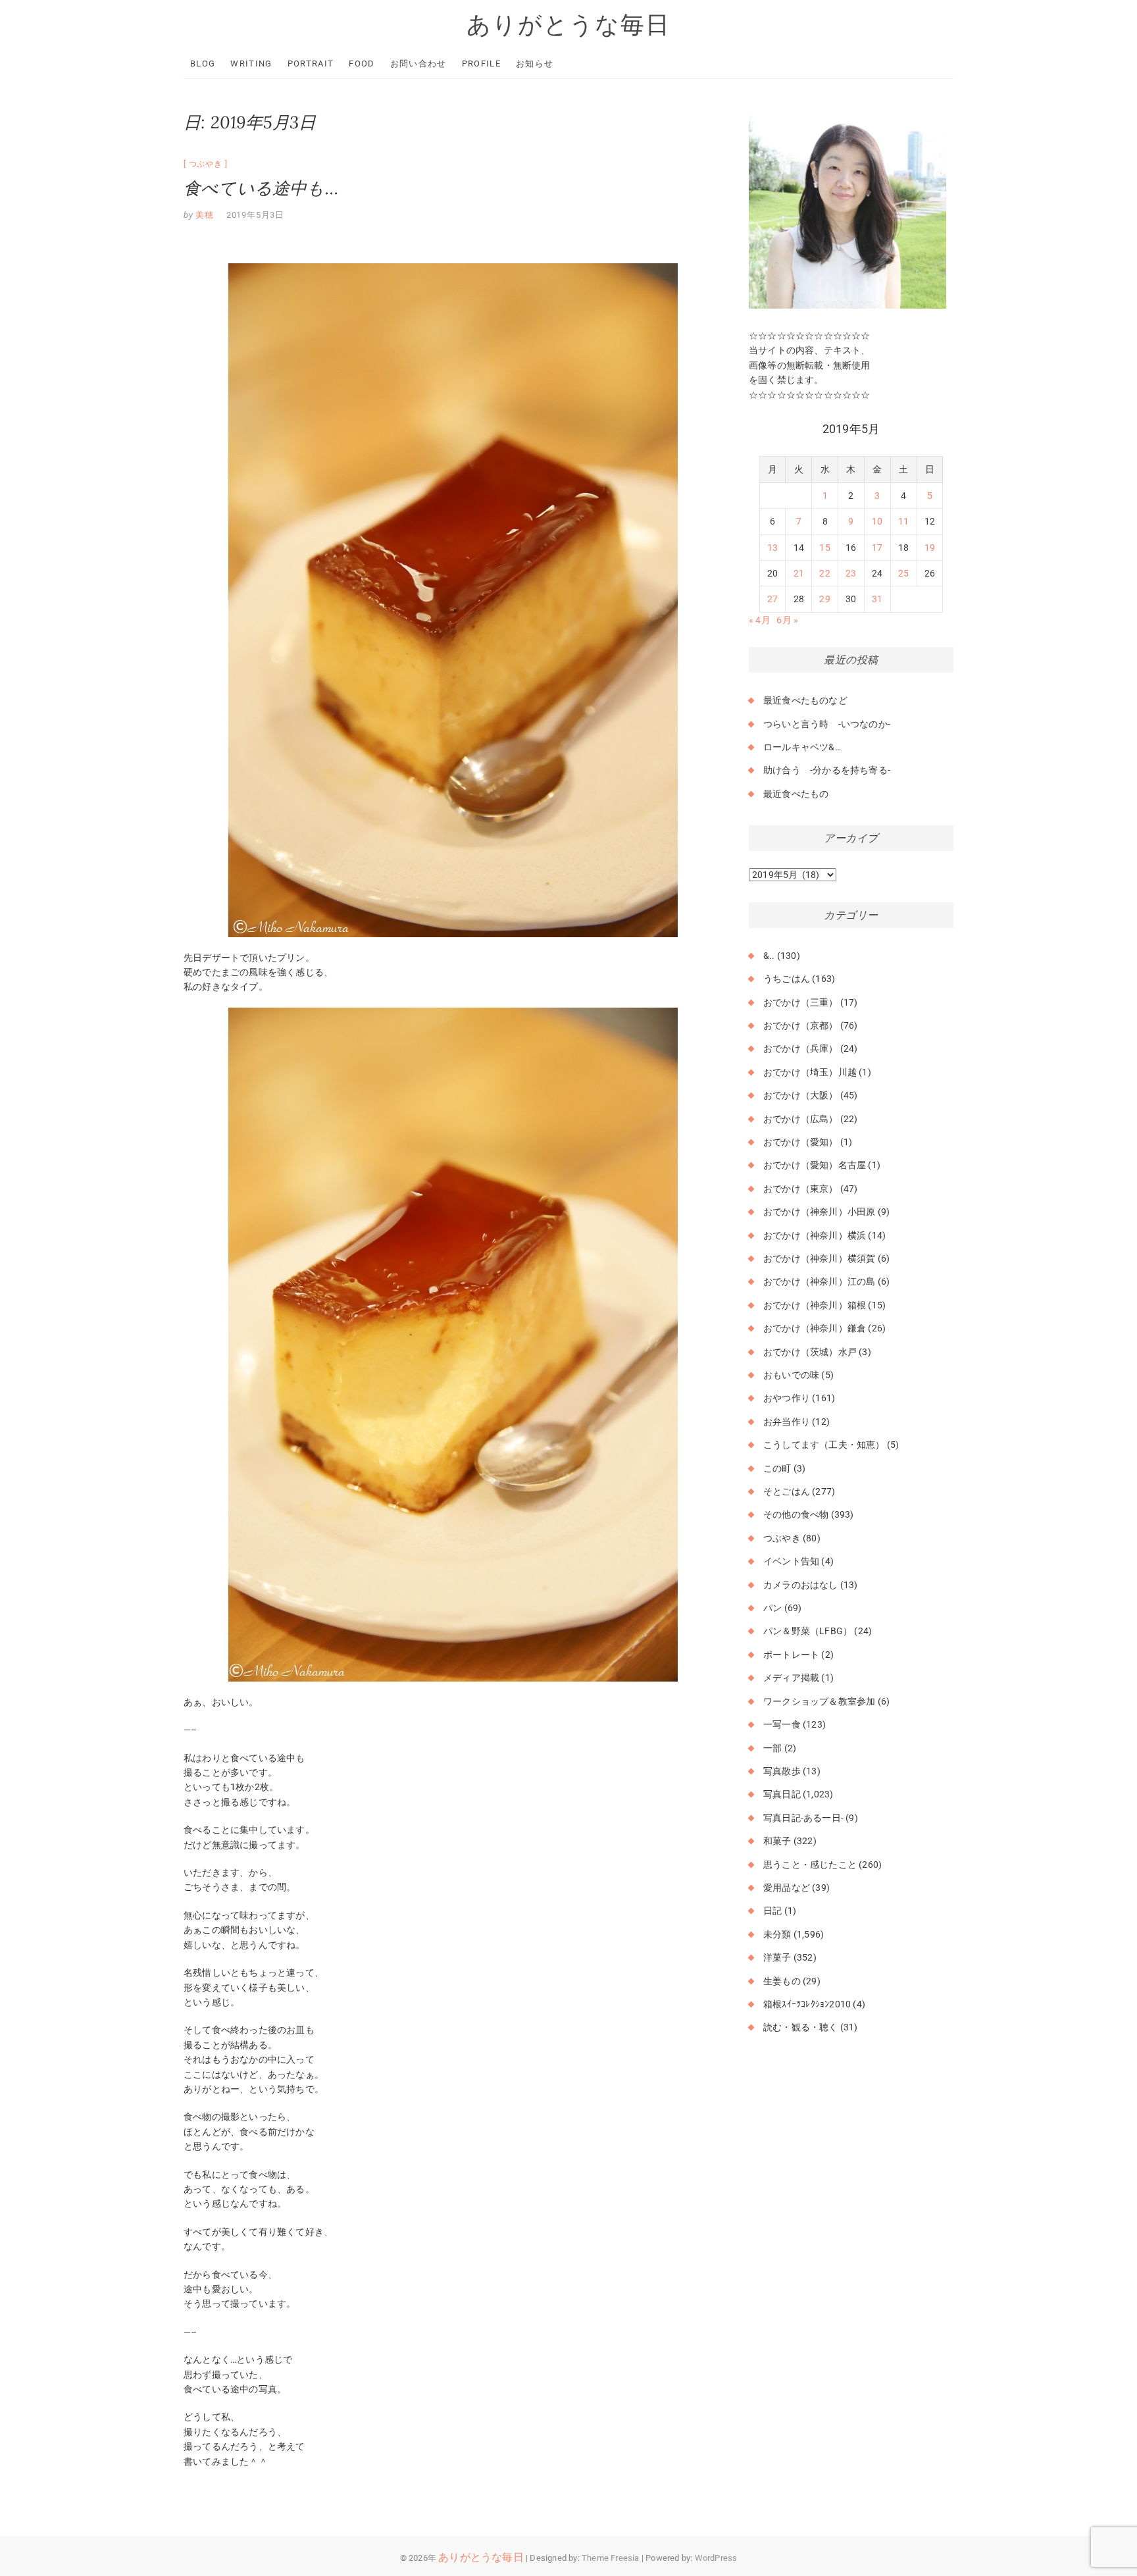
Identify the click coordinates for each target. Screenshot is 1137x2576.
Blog (203, 64)
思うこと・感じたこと (810, 1865)
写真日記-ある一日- (803, 1818)
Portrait (311, 64)
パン (772, 1608)
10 (877, 521)
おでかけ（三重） (801, 1002)
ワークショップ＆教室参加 (819, 1701)
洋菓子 (777, 1957)
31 (877, 599)
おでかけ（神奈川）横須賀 (819, 1258)
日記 (772, 1911)
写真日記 (782, 1794)
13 (772, 548)
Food (362, 64)
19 (930, 548)
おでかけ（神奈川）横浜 (815, 1235)
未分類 (777, 1934)
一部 (772, 1748)
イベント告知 (791, 1561)
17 (877, 548)
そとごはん (787, 1491)
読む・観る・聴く (801, 2027)
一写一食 (782, 1724)
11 (903, 521)
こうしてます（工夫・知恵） (824, 1445)
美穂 (204, 215)
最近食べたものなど (805, 700)
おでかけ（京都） (801, 1025)
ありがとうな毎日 (568, 24)
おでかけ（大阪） (801, 1095)
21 (799, 573)
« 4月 (760, 620)
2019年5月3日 (255, 215)
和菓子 (777, 1841)
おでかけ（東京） (801, 1189)
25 (903, 573)
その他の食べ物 (796, 1514)
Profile (481, 64)
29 (824, 599)
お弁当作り (787, 1422)
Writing (251, 64)
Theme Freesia (611, 2558)
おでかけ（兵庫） (801, 1048)
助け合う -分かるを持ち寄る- (827, 770)
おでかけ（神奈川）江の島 (819, 1281)
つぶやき (206, 164)
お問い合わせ (418, 64)
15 (824, 548)
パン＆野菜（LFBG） (808, 1631)
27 (772, 599)
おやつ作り (787, 1398)
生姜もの (782, 1981)
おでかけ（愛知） (801, 1142)
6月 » (787, 620)
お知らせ (535, 64)
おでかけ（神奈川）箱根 (815, 1305)
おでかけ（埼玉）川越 (810, 1072)
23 (851, 573)
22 (824, 573)
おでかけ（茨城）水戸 (810, 1352)
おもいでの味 (791, 1375)
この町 (777, 1468)
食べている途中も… (261, 188)
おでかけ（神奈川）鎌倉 (815, 1328)
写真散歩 (782, 1771)
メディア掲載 (791, 1678)
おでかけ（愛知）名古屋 (815, 1165)
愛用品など (787, 1888)
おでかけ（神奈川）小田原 (819, 1212)
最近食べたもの (796, 794)
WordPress (716, 2558)
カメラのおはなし (801, 1585)
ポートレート (791, 1655)
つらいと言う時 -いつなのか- (827, 724)
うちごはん (787, 979)
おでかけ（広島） (801, 1119)
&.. (769, 956)
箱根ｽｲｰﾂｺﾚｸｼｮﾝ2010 (807, 2004)
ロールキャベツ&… (802, 747)
